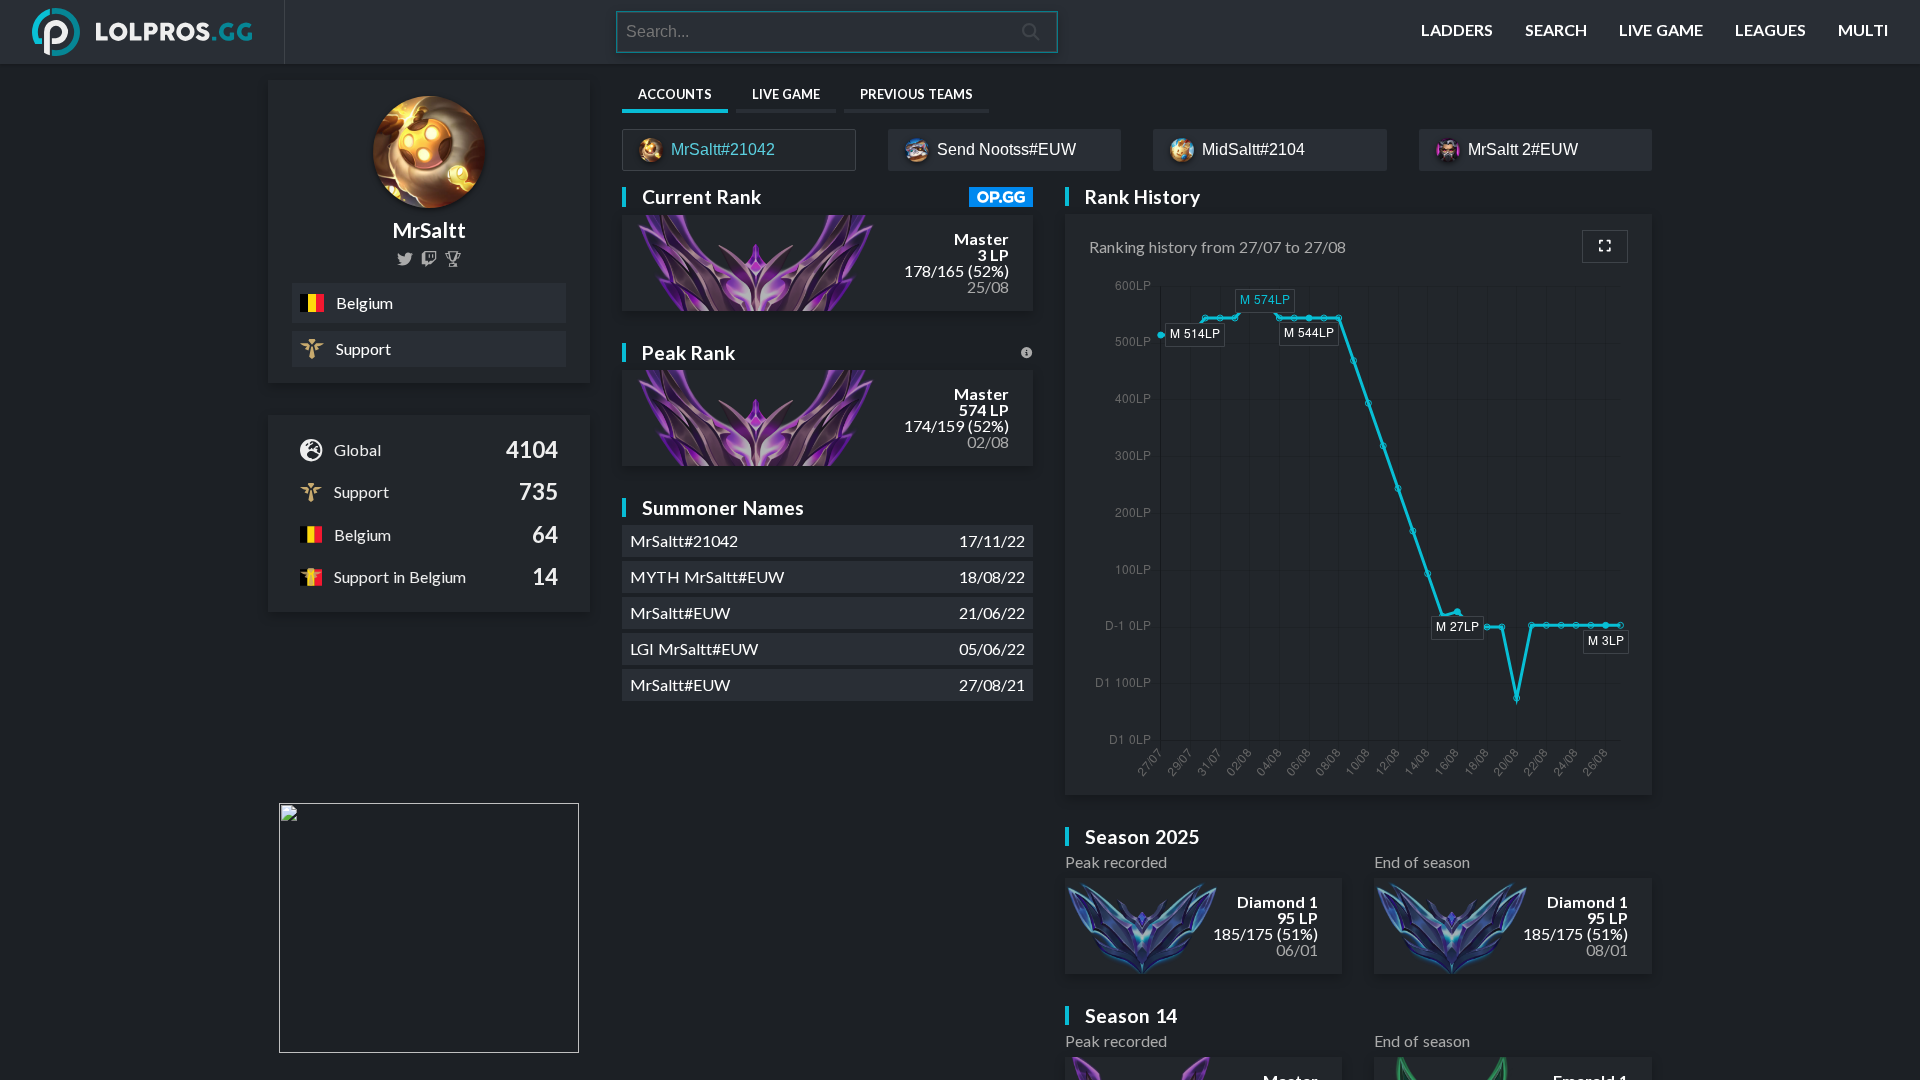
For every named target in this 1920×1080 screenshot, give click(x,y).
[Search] (1031, 32)
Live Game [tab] (786, 94)
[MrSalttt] (405, 259)
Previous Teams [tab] (916, 94)
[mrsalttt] (429, 259)
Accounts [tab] (675, 94)
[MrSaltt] (453, 259)
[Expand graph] (1605, 246)
